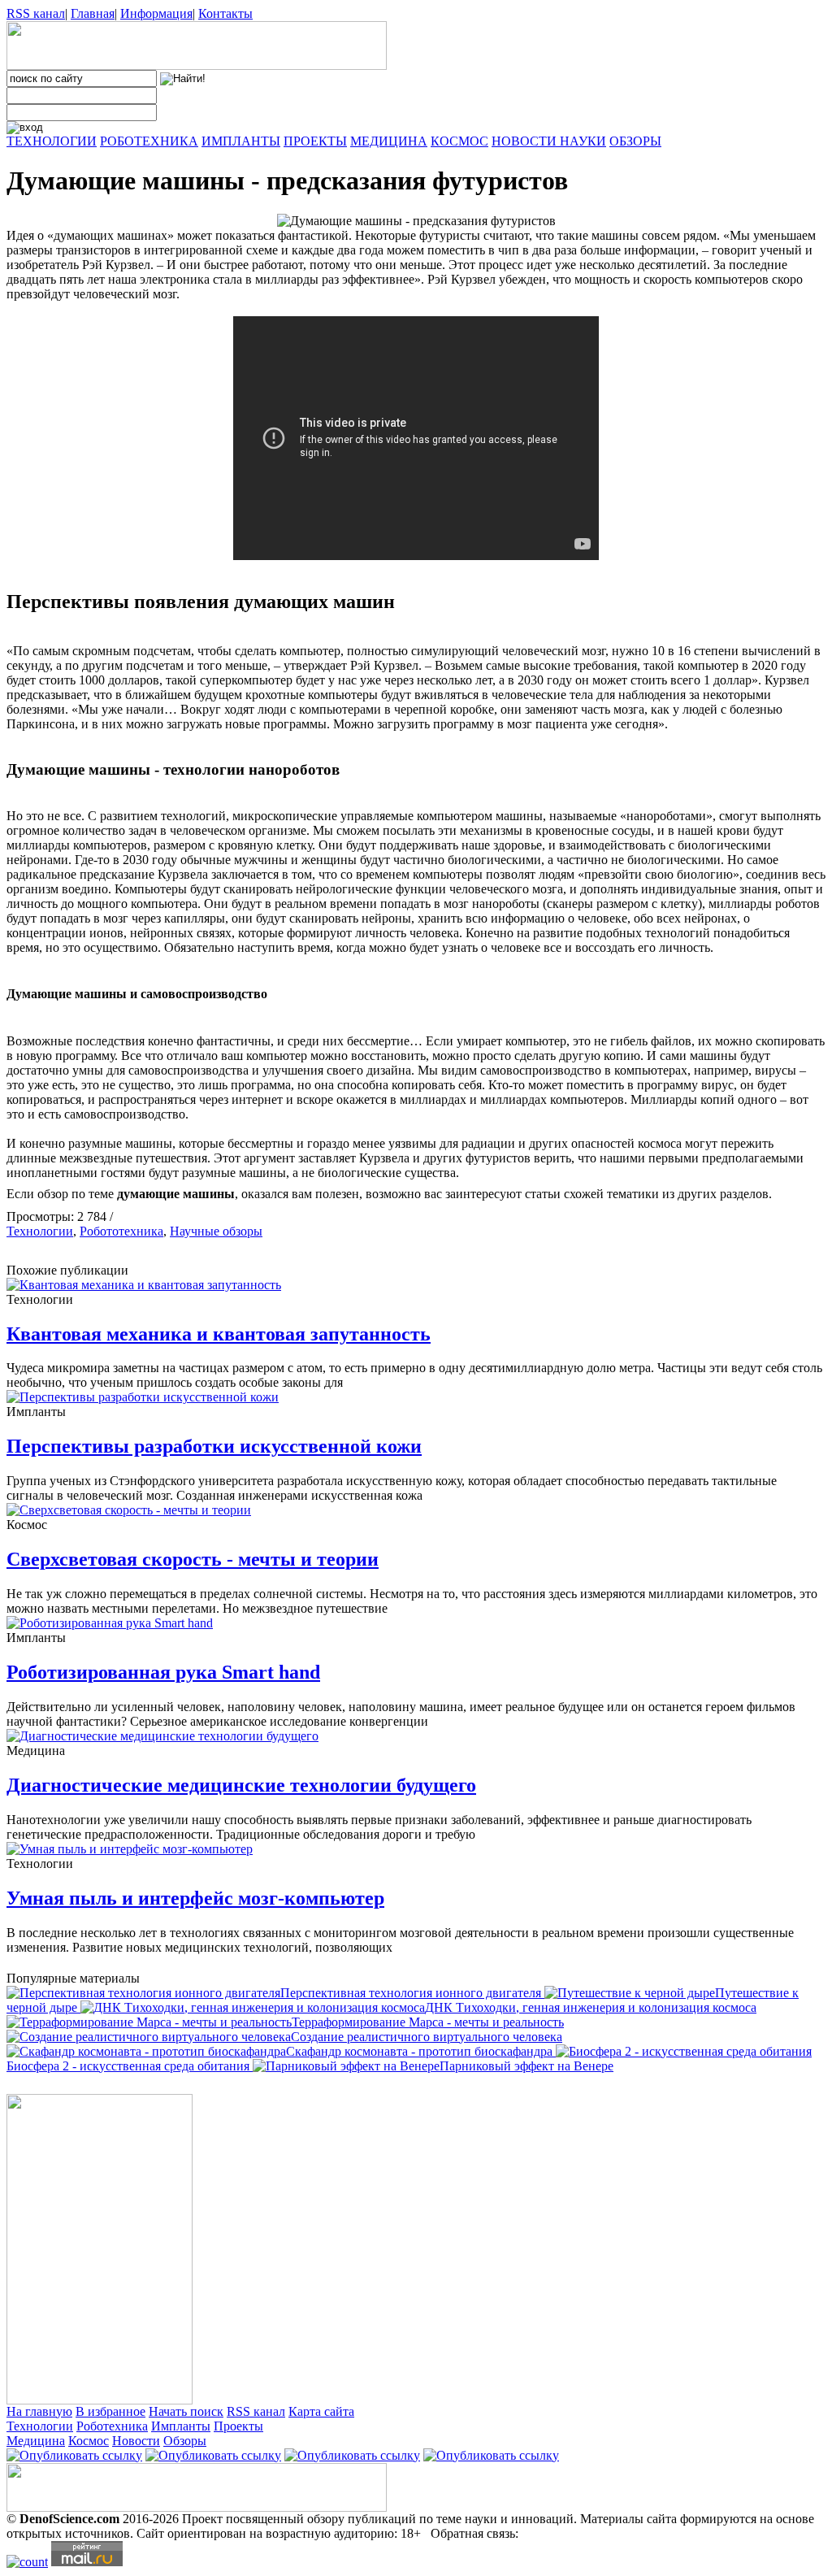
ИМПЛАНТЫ (241, 141)
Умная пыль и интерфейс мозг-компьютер (195, 1898)
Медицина (36, 2441)
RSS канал (36, 13)
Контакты (225, 13)
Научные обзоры (216, 1231)
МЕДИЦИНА (389, 141)
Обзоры (185, 2441)
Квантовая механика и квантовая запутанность (219, 1334)
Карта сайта (321, 2411)
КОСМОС (459, 141)
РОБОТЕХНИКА (149, 141)
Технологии (40, 1231)
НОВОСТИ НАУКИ (549, 141)
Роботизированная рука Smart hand (163, 1672)
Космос (89, 2441)
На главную (39, 2411)
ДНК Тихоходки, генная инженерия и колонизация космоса (591, 2007)
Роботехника (112, 2426)
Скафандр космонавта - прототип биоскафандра (421, 2051)
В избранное (110, 2411)
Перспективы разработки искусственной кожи (214, 1446)
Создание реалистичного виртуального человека (427, 2037)
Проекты (238, 2426)
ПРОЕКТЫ (315, 141)
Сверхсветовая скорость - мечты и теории (193, 1559)
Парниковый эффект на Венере (526, 2066)
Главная (93, 13)
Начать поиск (186, 2411)
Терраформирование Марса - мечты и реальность (428, 2022)
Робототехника (121, 1231)
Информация (156, 13)
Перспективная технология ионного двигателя (412, 1993)
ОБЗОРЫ (635, 141)
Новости (136, 2441)
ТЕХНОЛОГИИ (52, 141)
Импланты (181, 2426)
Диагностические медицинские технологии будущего (241, 1785)
